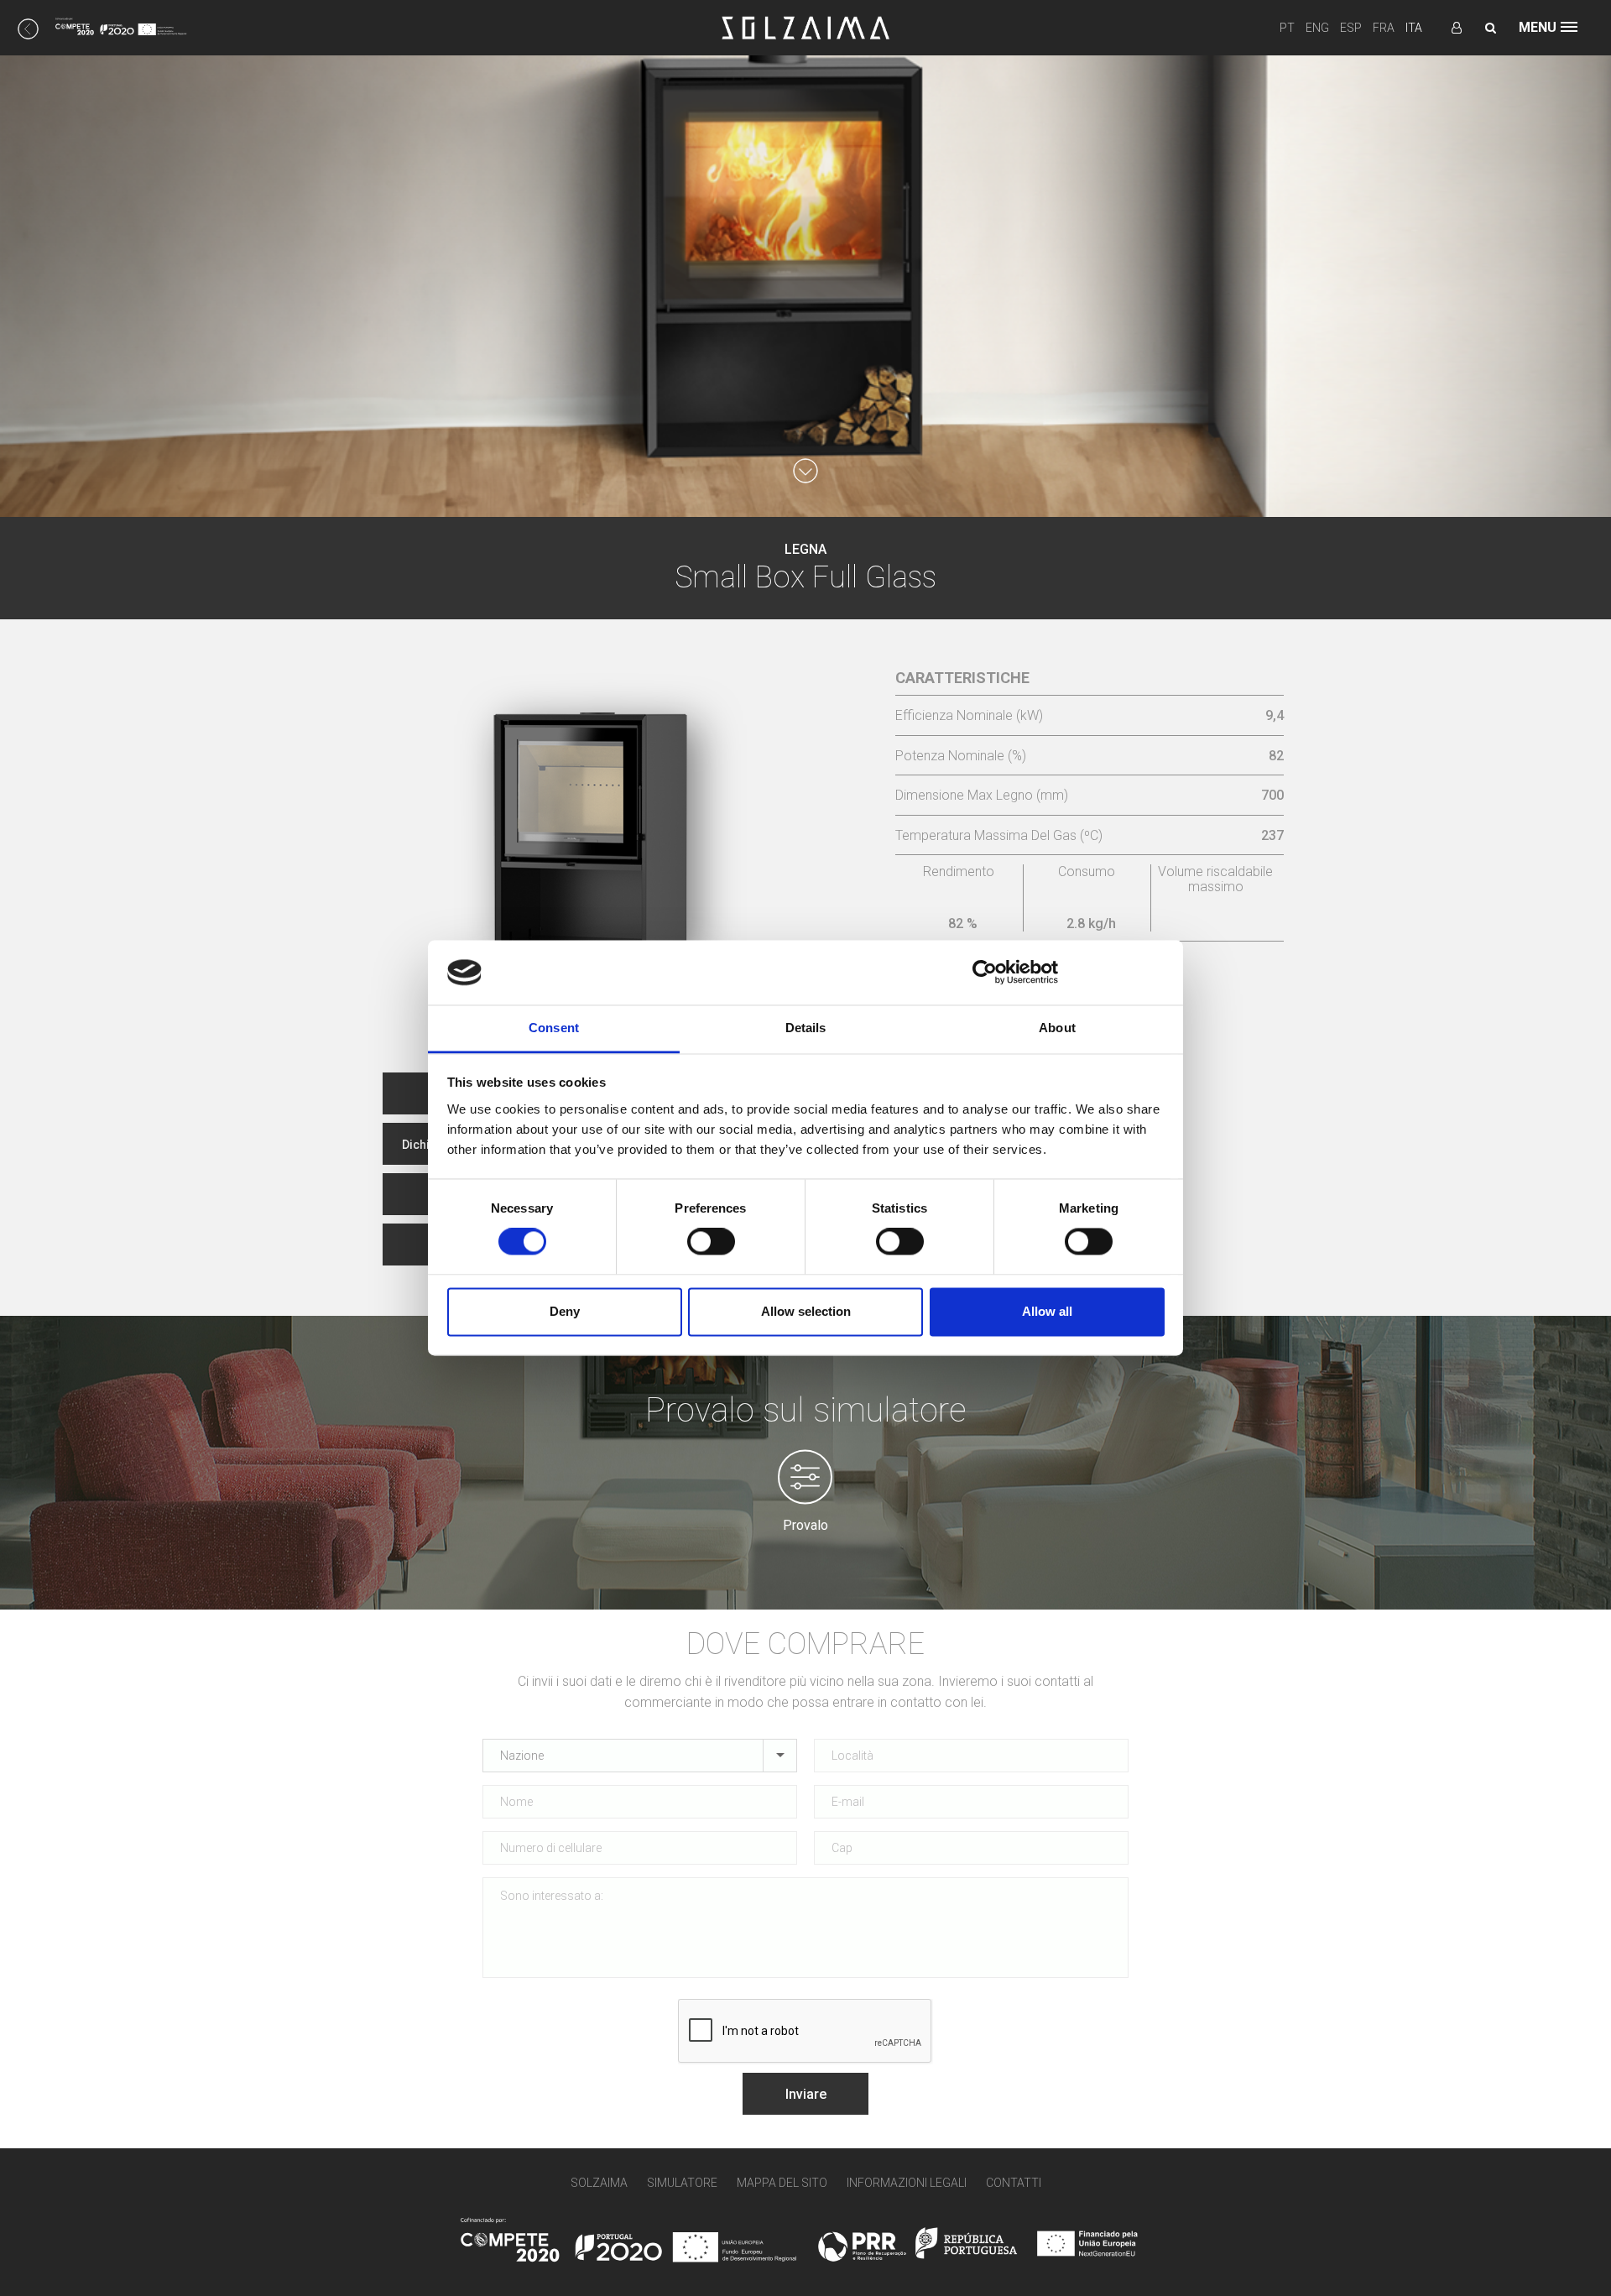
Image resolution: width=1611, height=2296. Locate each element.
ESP (1351, 28)
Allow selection (806, 1311)
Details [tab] (806, 1028)
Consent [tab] (554, 1028)
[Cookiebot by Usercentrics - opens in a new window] (985, 973)
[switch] (711, 1242)
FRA (1384, 28)
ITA (1414, 28)
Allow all (1047, 1311)
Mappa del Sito (782, 2183)
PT (1287, 28)
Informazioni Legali (907, 2183)
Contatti (1014, 2183)
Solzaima (599, 2183)
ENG (1317, 28)
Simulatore (682, 2183)
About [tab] (1057, 1028)
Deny (565, 1311)
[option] (603, 829)
